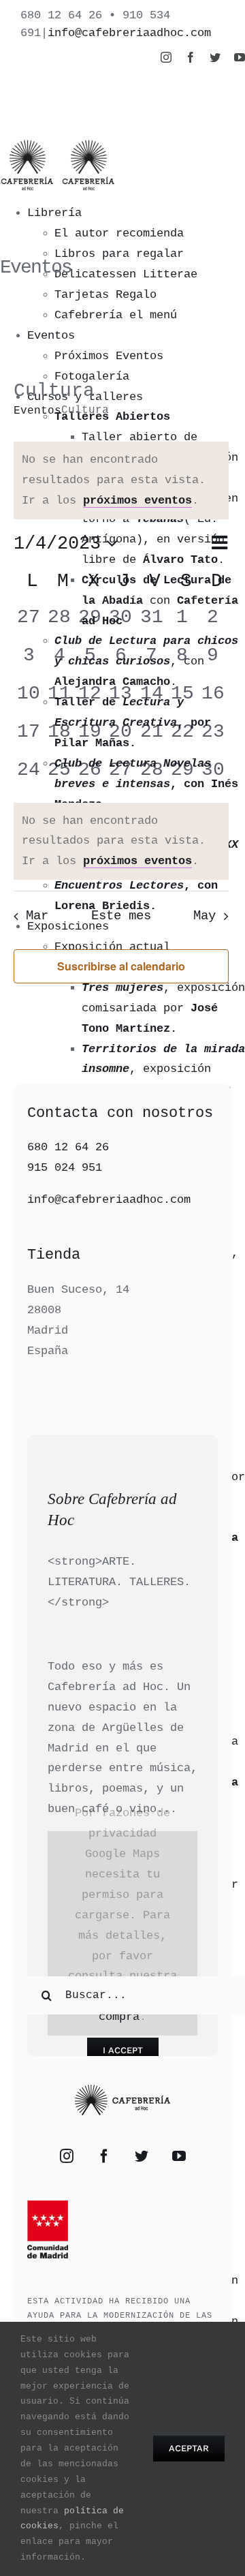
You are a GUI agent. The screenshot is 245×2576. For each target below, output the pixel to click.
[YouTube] (179, 2156)
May (205, 916)
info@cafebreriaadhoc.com (129, 33)
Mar (37, 916)
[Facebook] (104, 2156)
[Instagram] (67, 2156)
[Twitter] (142, 2156)
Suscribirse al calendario (121, 966)
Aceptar (189, 2448)
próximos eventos (137, 501)
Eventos (37, 411)
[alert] (121, 842)
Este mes (121, 916)
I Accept (123, 2050)
